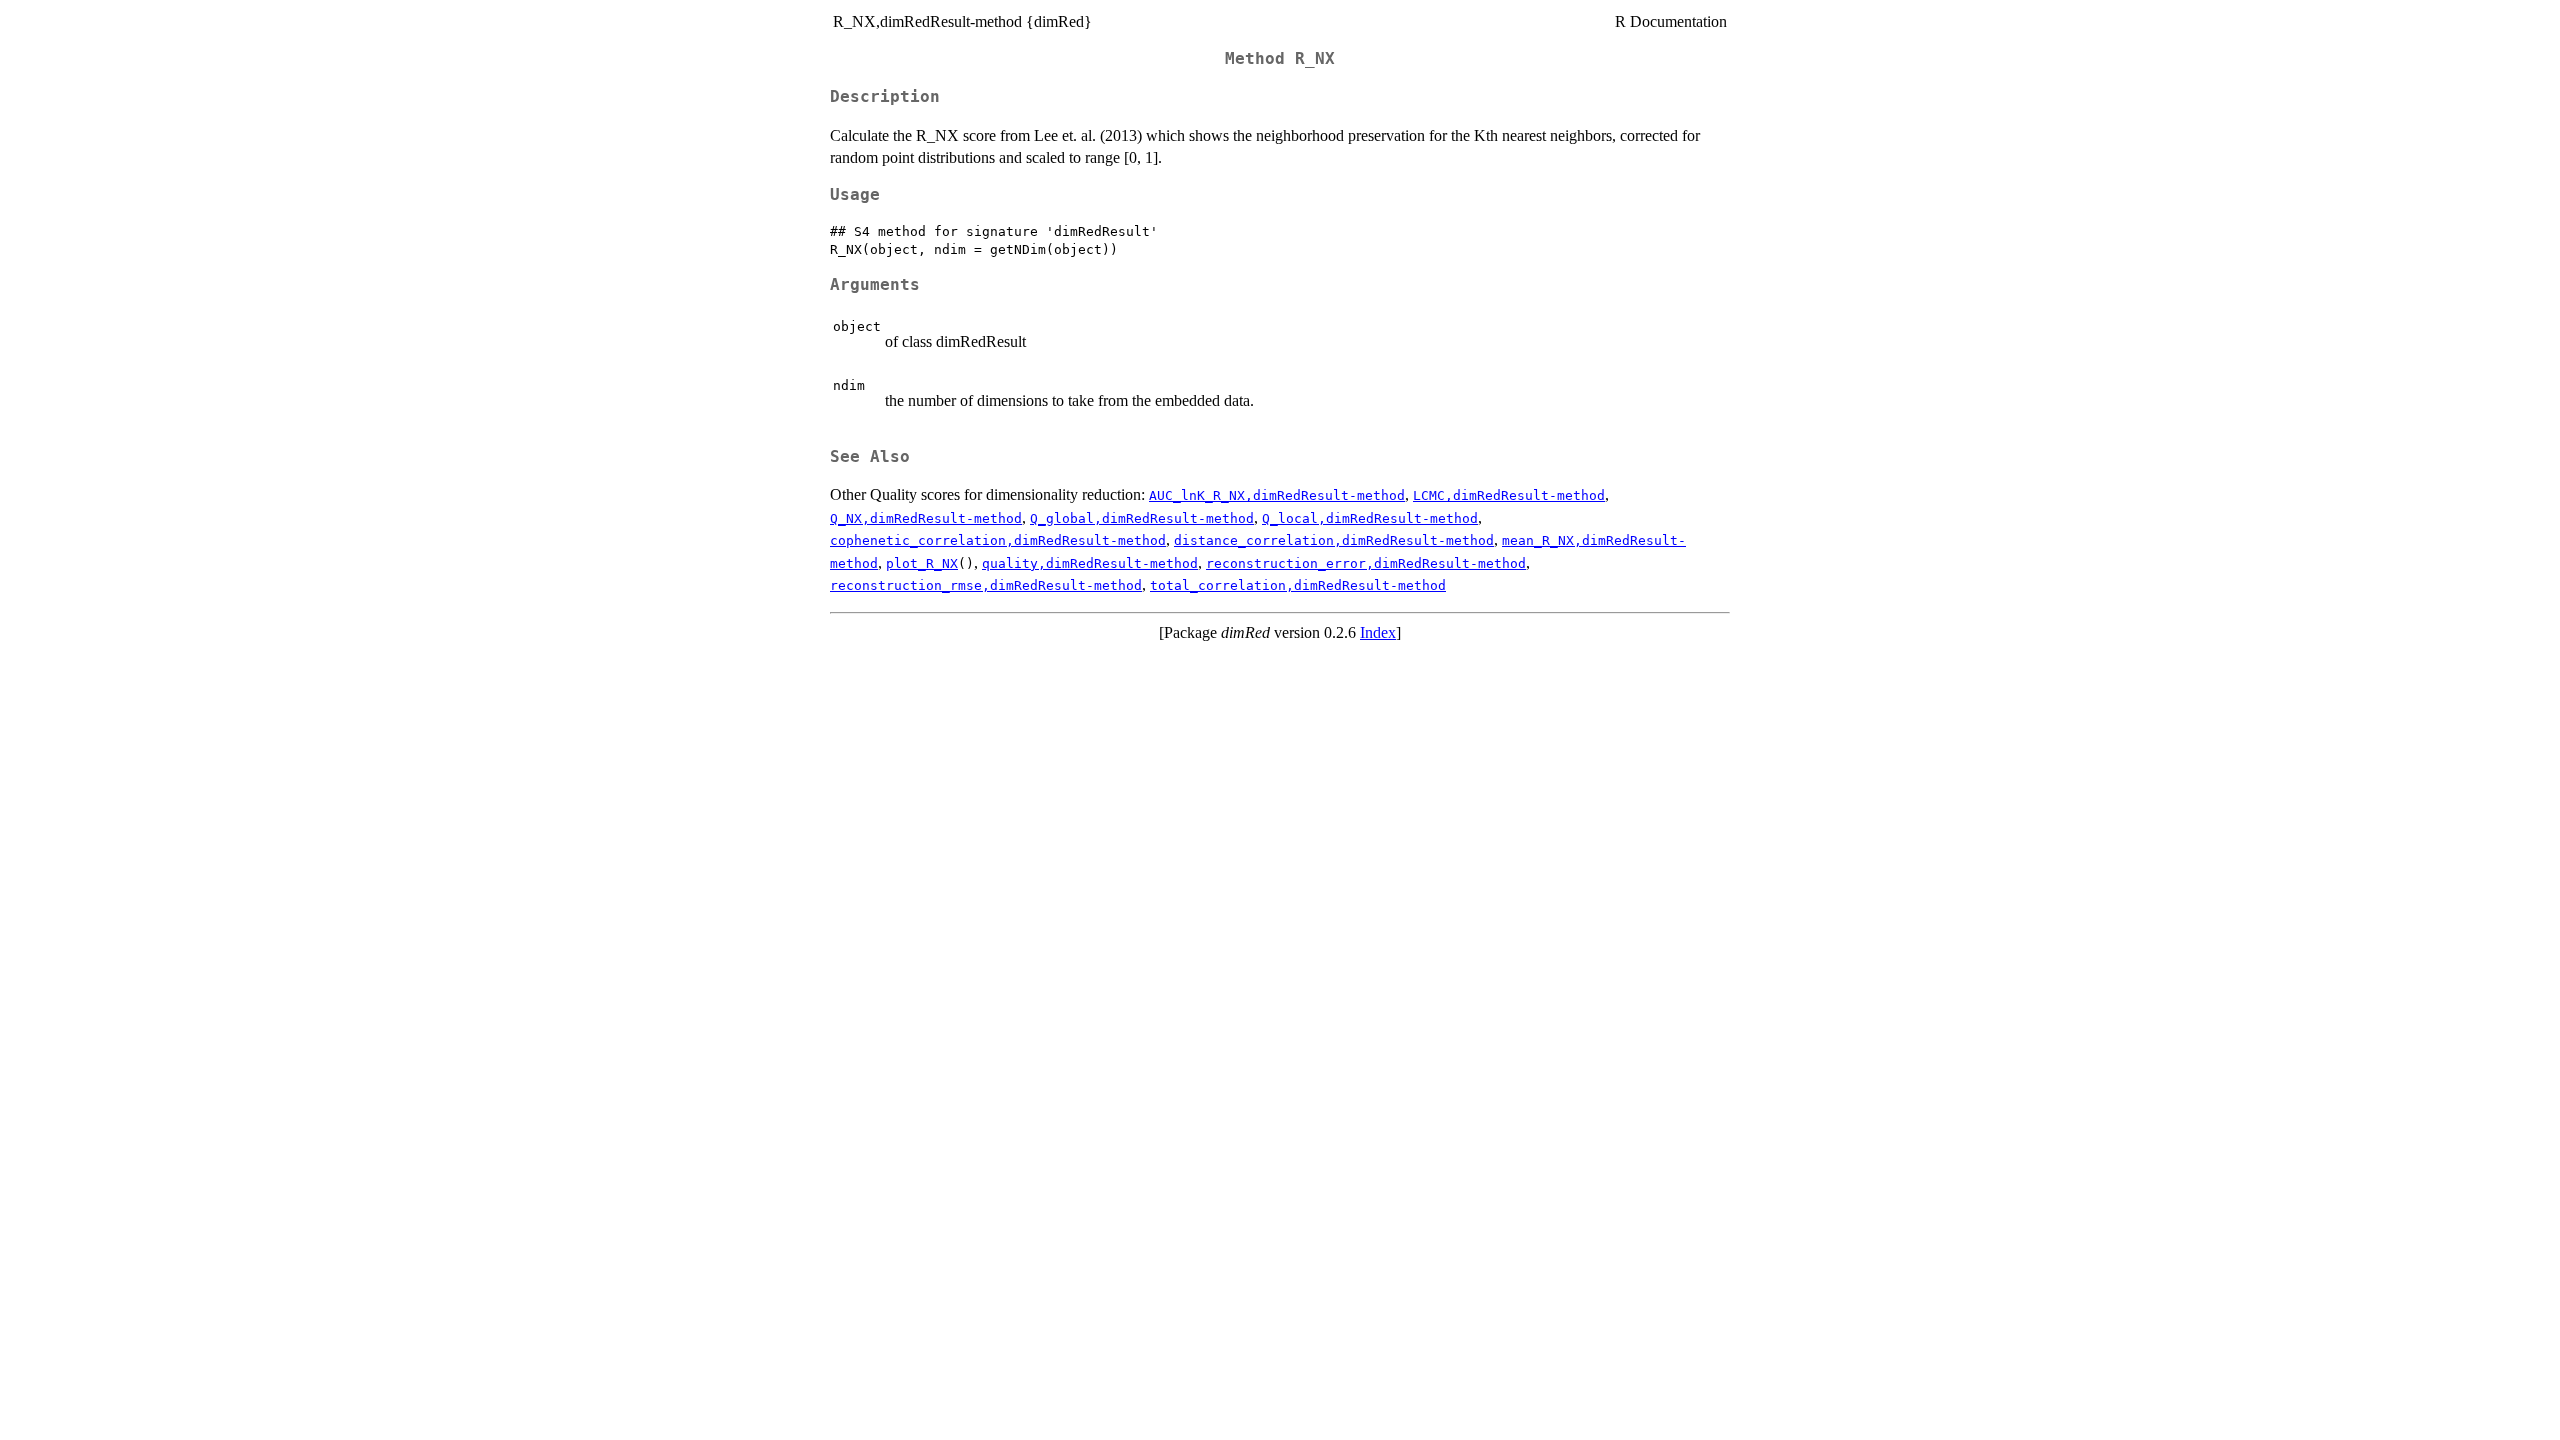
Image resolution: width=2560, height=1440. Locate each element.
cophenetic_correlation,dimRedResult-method (998, 540)
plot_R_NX (922, 563)
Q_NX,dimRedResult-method (926, 518)
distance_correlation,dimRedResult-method (1334, 540)
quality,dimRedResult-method (1090, 563)
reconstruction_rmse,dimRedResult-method (986, 585)
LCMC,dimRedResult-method (1509, 495)
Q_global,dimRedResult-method (1142, 518)
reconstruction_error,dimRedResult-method (1366, 563)
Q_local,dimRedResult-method (1370, 518)
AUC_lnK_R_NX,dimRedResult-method (1277, 495)
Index (1378, 632)
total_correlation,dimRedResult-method (1298, 585)
